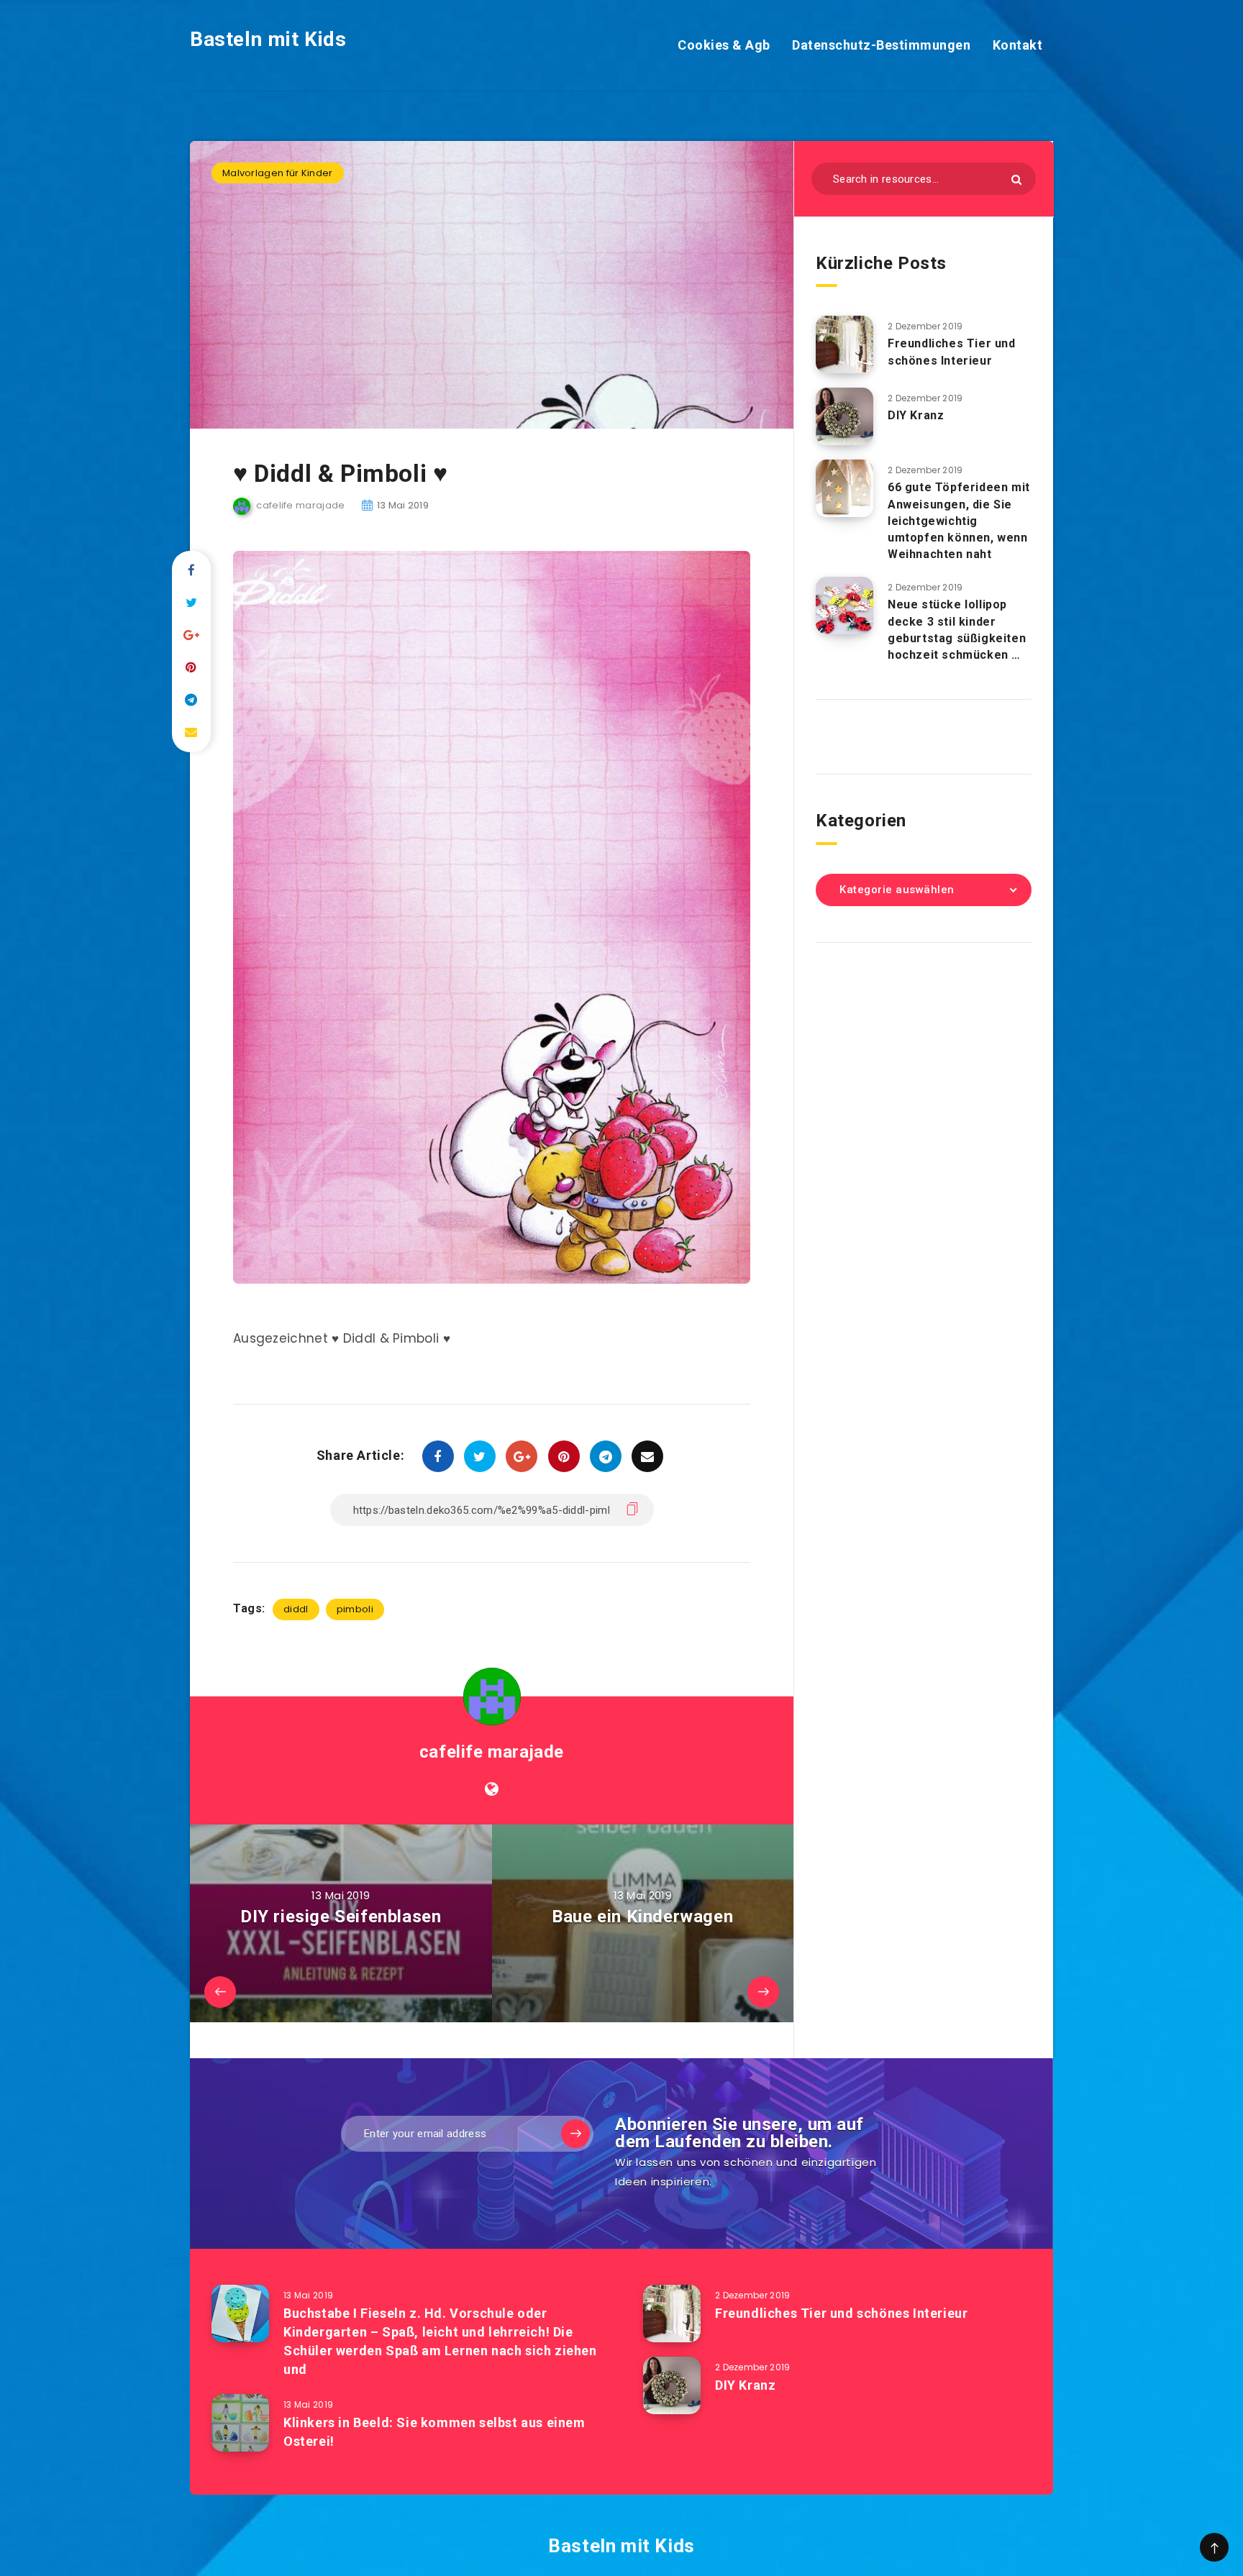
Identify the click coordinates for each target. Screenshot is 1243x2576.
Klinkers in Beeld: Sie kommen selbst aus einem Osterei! (434, 2432)
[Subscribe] (575, 2134)
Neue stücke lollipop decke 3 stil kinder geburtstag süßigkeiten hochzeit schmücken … (957, 630)
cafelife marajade (492, 1752)
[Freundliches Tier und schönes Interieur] (844, 344)
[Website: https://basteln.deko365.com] (492, 1789)
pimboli (355, 1609)
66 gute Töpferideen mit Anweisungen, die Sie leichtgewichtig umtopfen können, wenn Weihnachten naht (959, 521)
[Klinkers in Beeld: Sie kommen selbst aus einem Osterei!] (240, 2423)
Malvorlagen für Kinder (278, 173)
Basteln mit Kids (268, 39)
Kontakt (1018, 45)
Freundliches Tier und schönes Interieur (952, 352)
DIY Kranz (916, 415)
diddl (296, 1609)
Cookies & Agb (724, 45)
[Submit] (1016, 179)
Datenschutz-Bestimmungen (881, 45)
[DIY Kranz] (844, 416)
